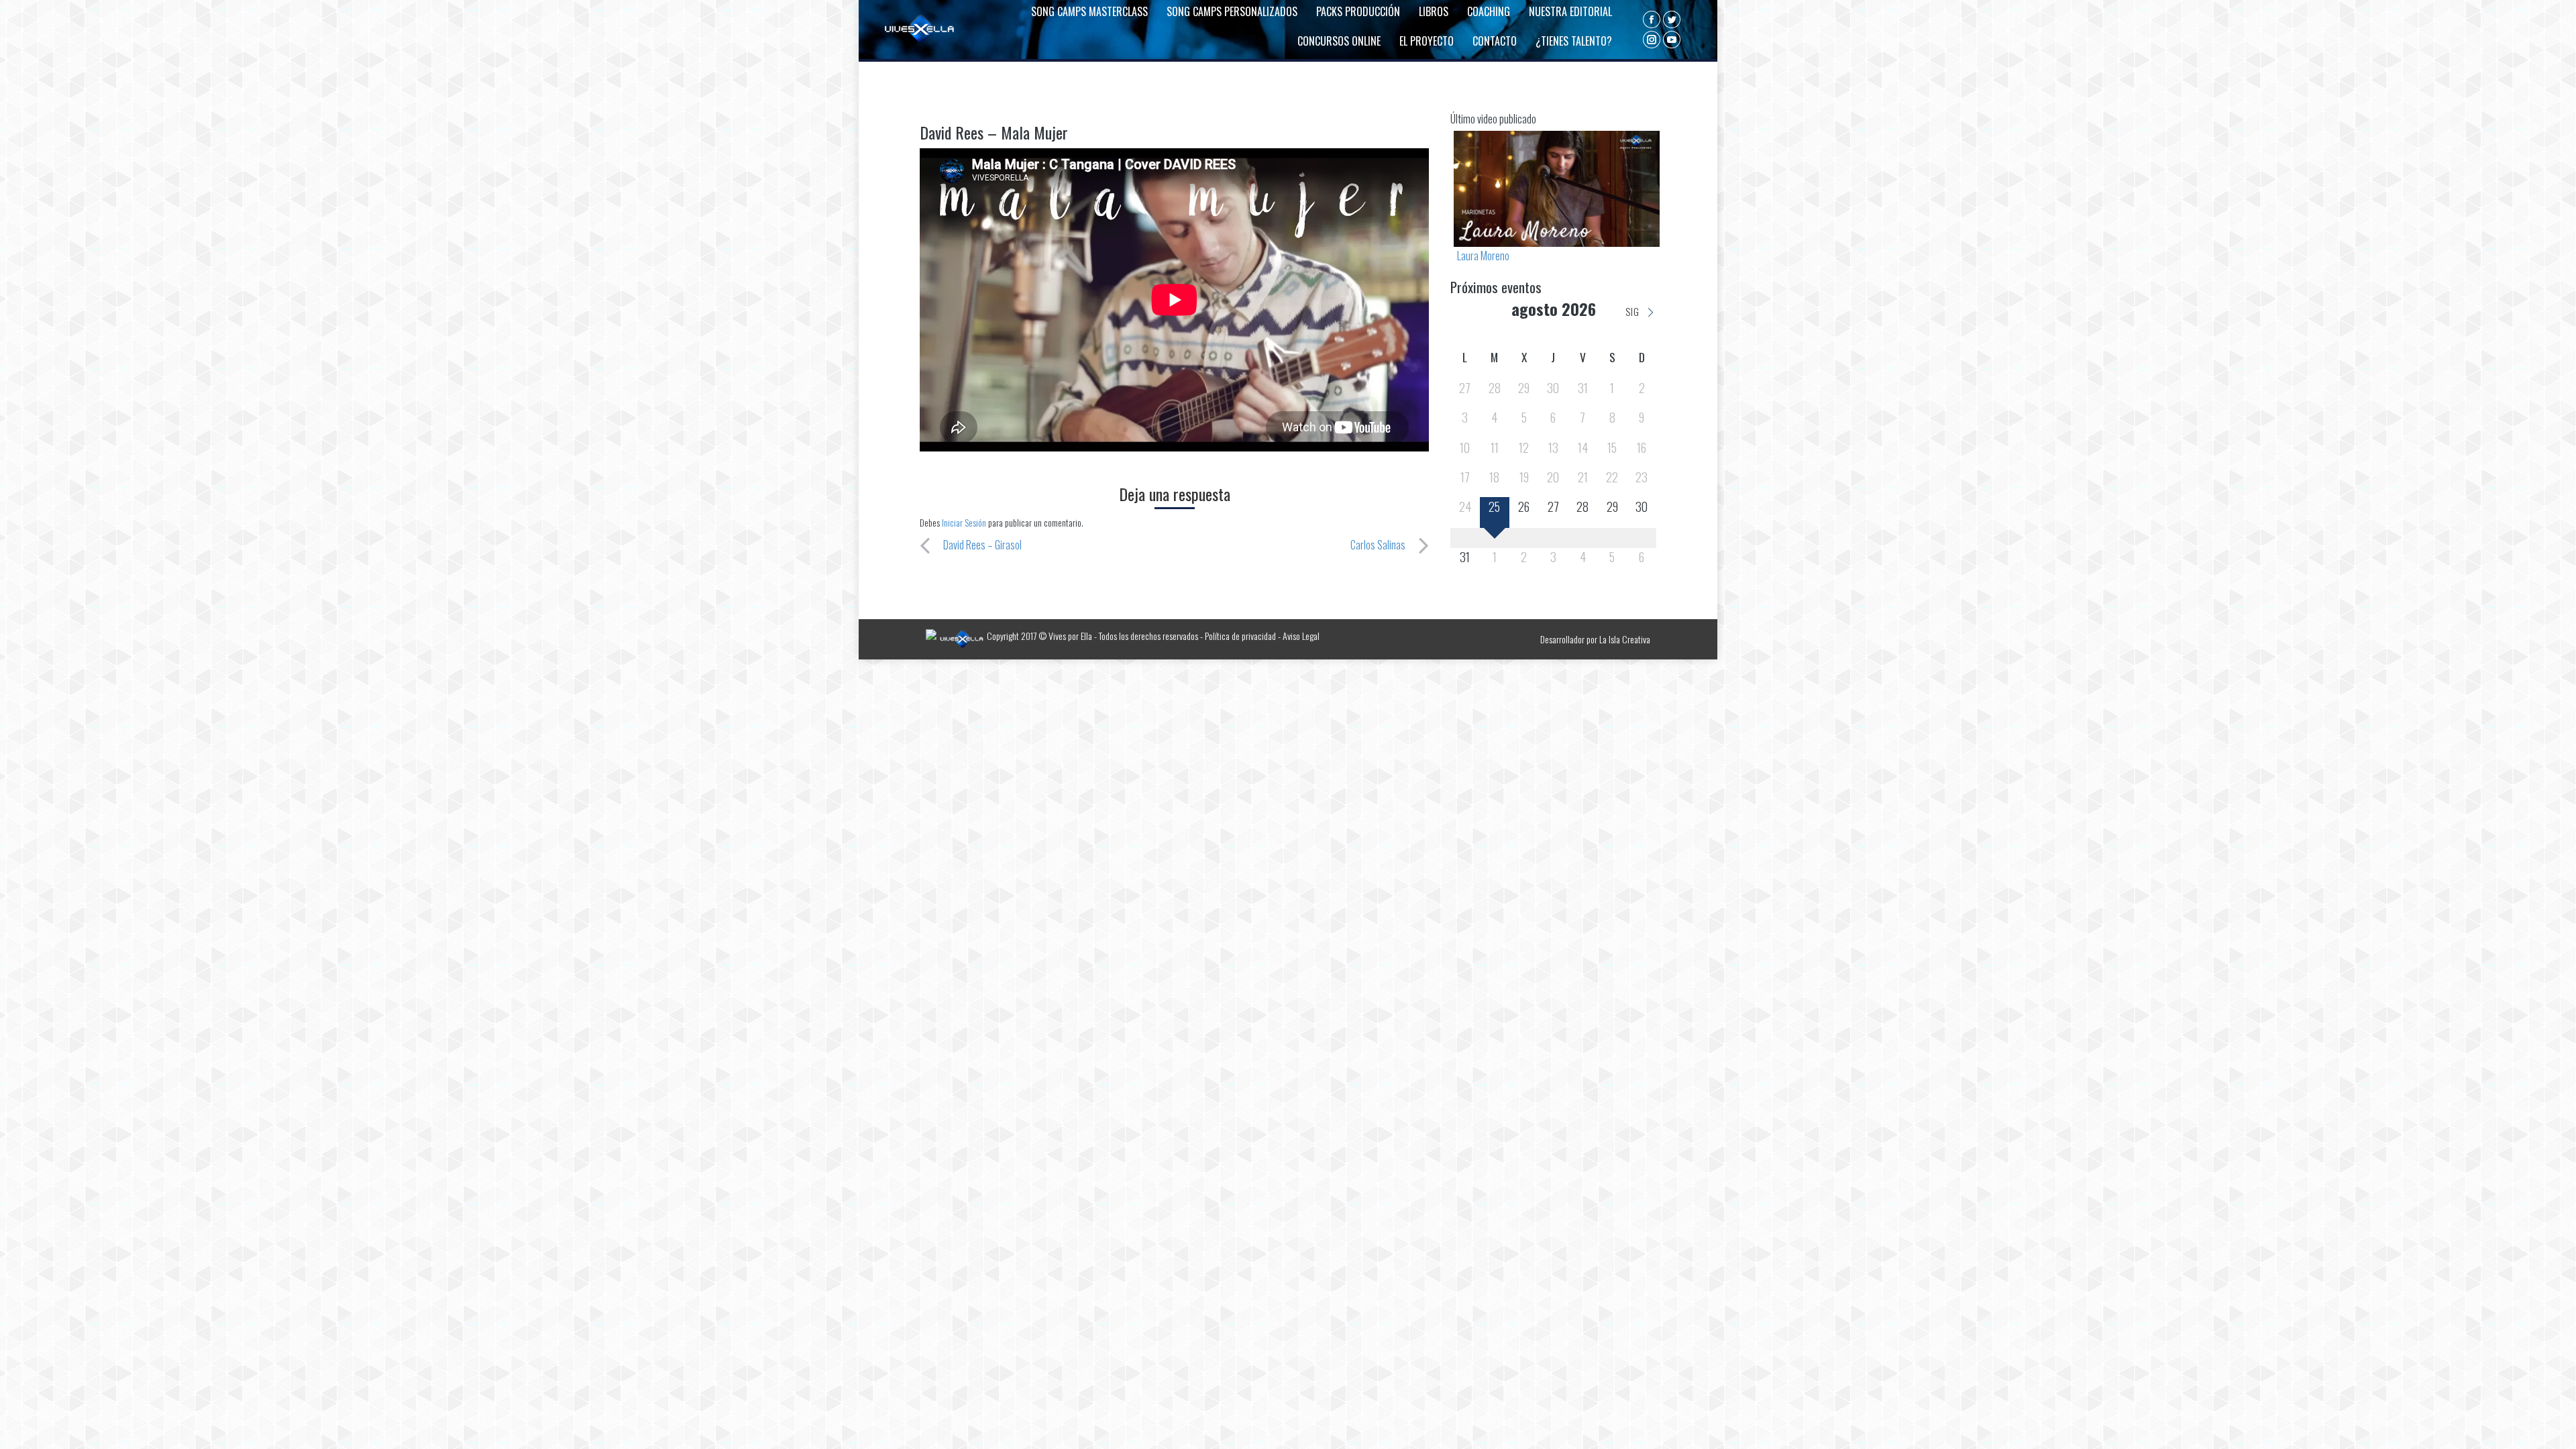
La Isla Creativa (1625, 639)
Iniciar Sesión (965, 522)
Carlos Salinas (1378, 545)
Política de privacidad (1240, 636)
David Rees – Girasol (982, 545)
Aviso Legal (1301, 636)
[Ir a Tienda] (2555, 1428)
